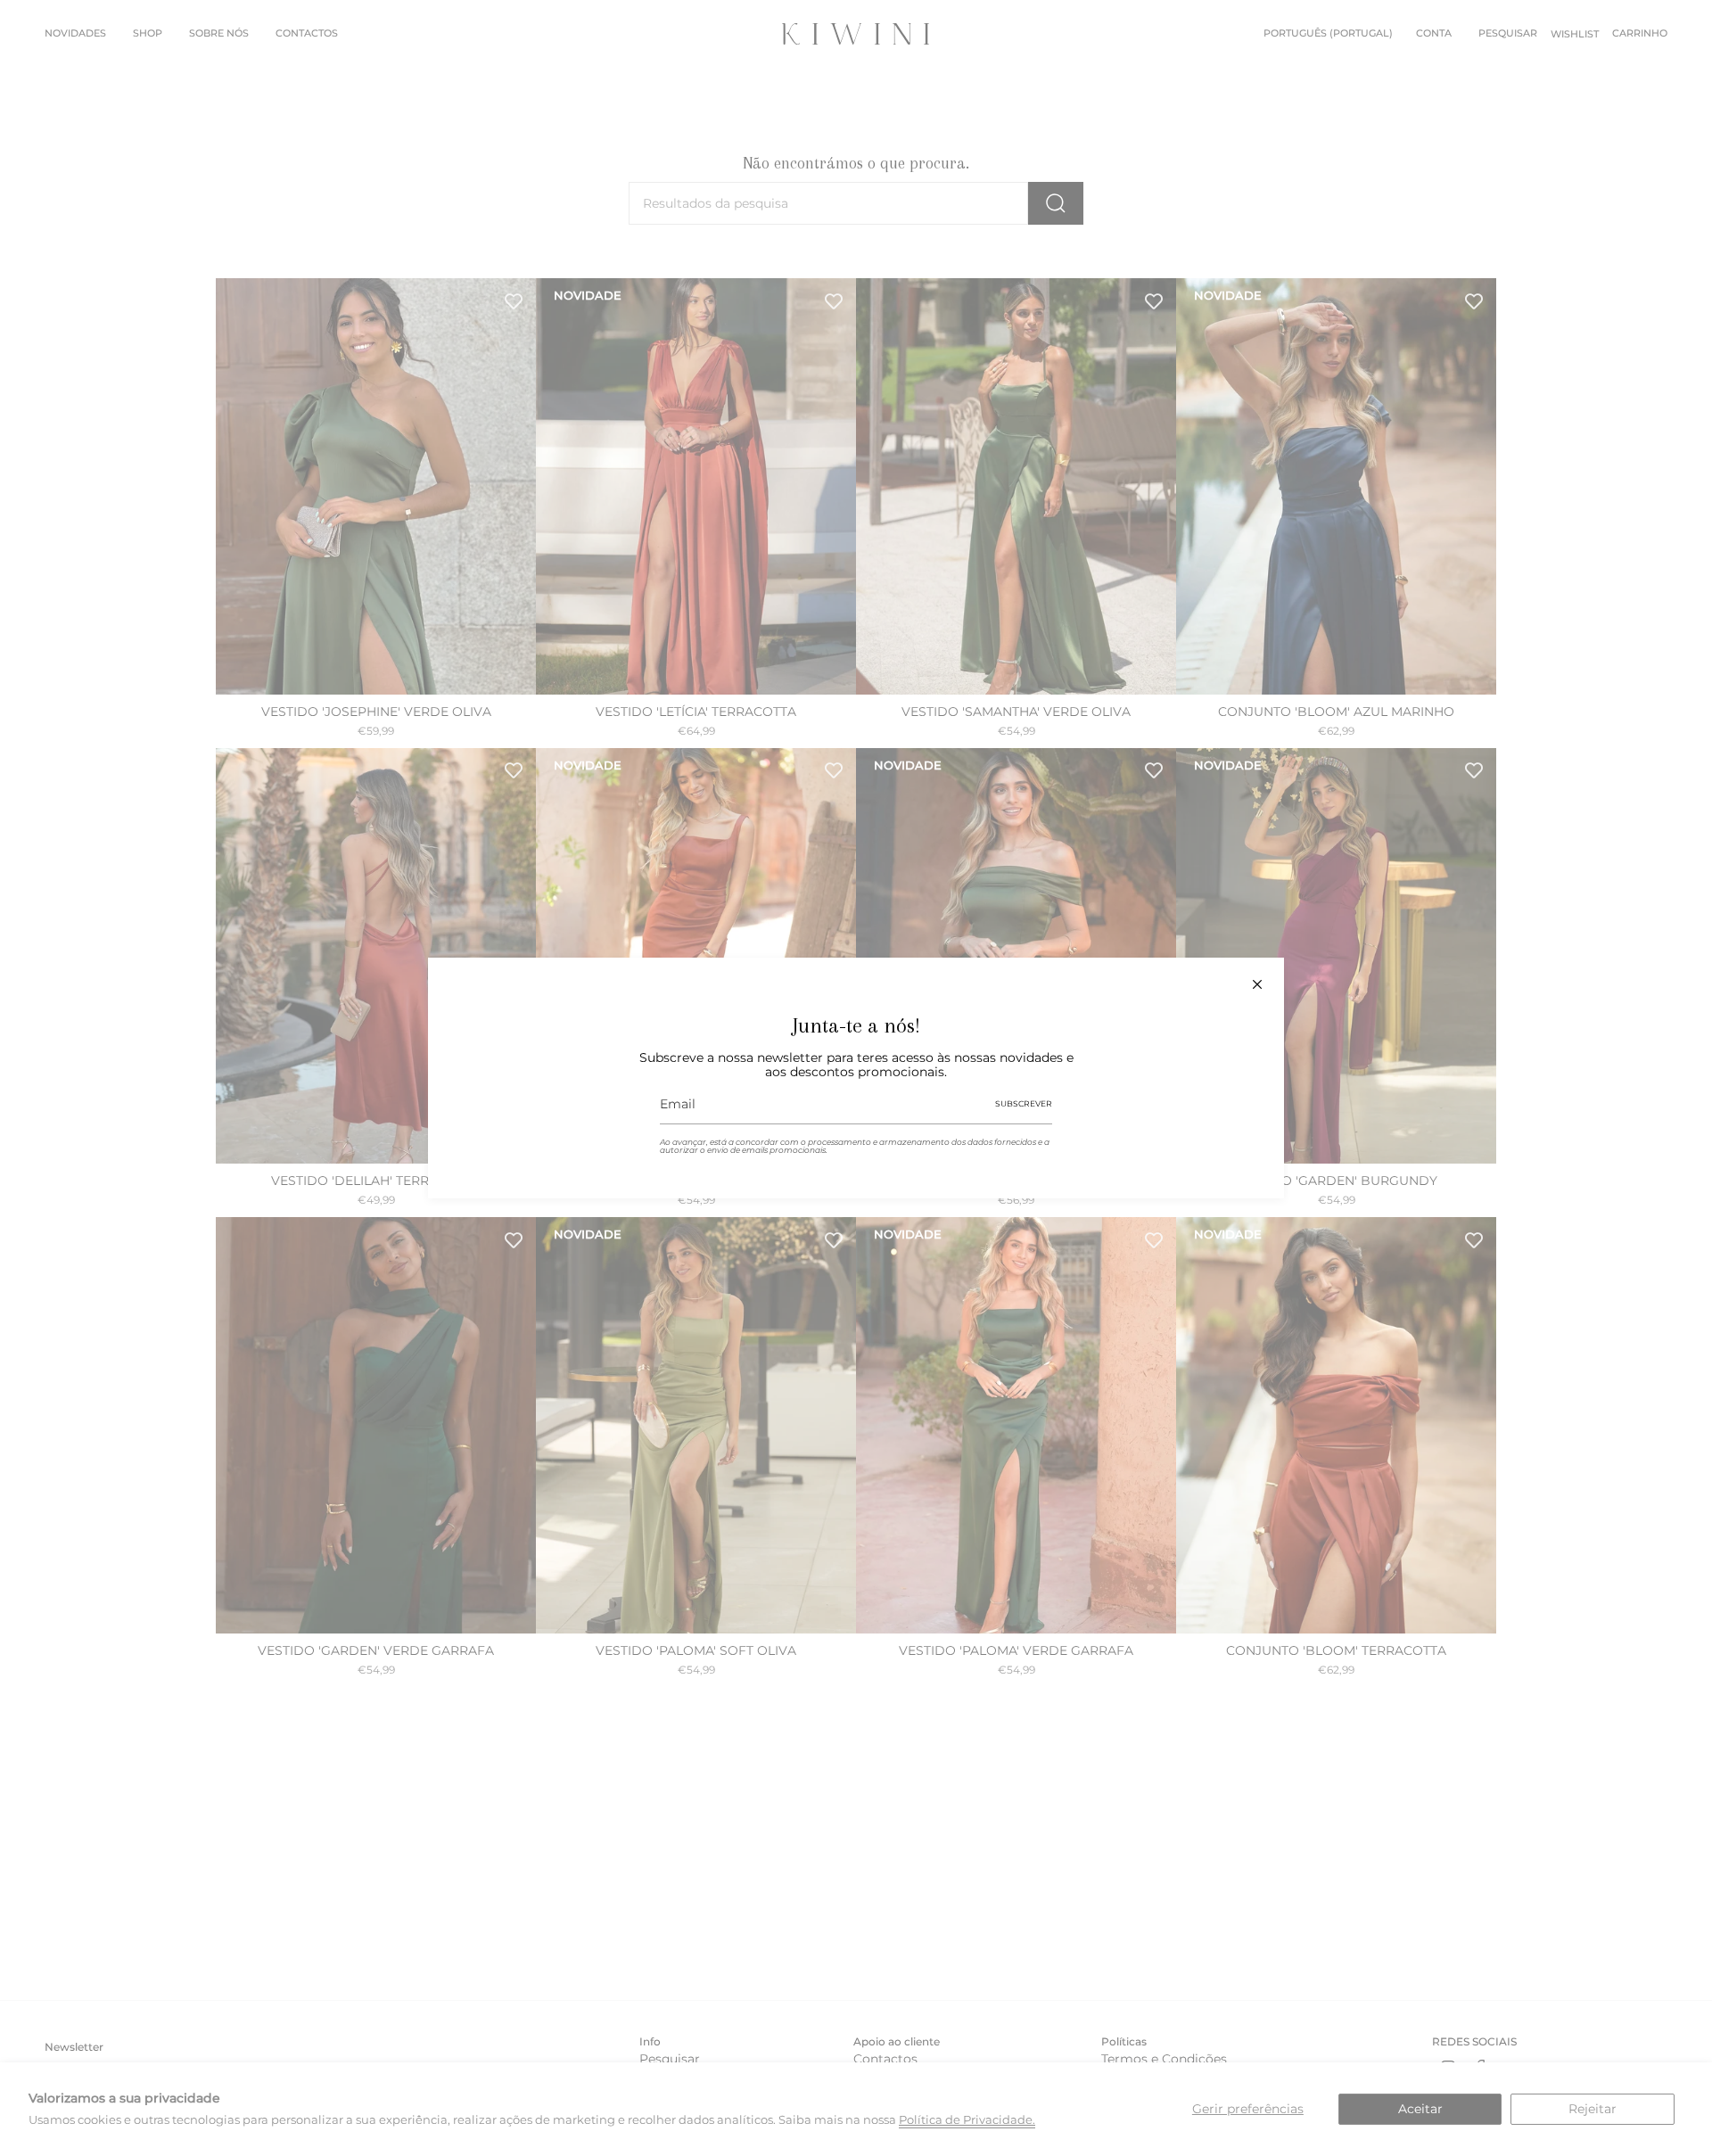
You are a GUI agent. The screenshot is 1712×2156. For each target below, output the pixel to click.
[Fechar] (1257, 984)
